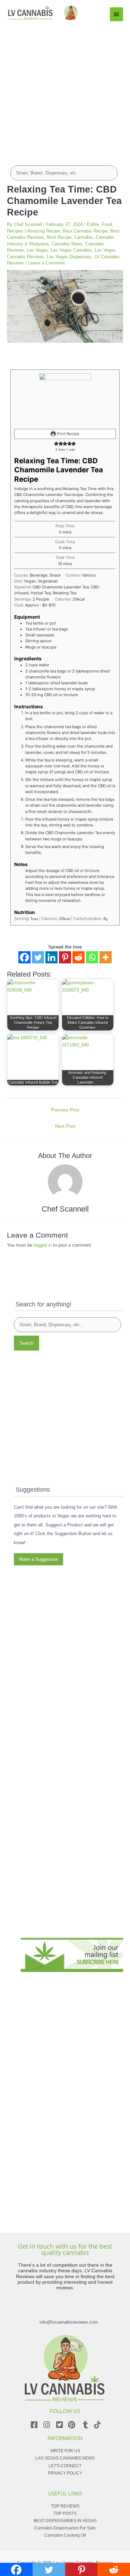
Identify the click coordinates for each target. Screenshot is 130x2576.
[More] (106, 957)
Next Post (65, 1126)
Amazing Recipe (44, 231)
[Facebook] (24, 957)
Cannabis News (67, 244)
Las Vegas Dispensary (69, 257)
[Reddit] (79, 957)
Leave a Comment (46, 263)
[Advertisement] (65, 90)
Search (27, 1343)
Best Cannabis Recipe (85, 231)
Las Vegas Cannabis (71, 250)
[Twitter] (38, 957)
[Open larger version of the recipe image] (65, 399)
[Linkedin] (51, 957)
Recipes (15, 231)
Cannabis (84, 237)
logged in (43, 1245)
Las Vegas (37, 250)
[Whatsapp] (92, 957)
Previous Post (65, 1110)
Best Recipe (59, 237)
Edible (93, 224)
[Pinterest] (65, 957)
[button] (56, 443)
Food (107, 224)
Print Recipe (68, 434)
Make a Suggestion (38, 1559)
